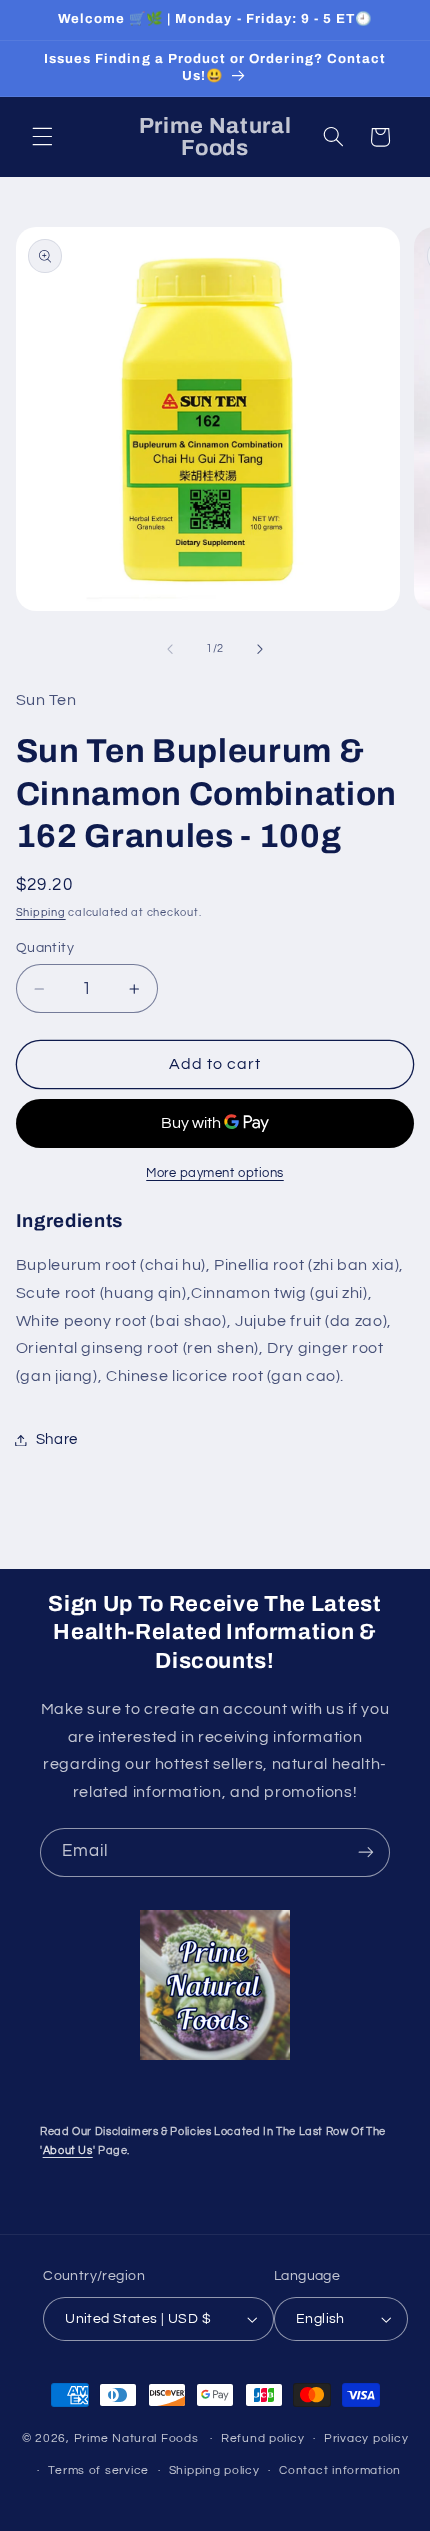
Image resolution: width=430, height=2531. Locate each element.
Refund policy (263, 2438)
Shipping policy (214, 2470)
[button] (42, 137)
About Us (68, 2150)
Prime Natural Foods (136, 2438)
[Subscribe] (366, 1852)
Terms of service (98, 2470)
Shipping (41, 912)
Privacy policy (366, 2438)
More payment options (215, 1173)
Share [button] (57, 1439)
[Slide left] (170, 649)
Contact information (340, 2470)
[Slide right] (260, 649)
